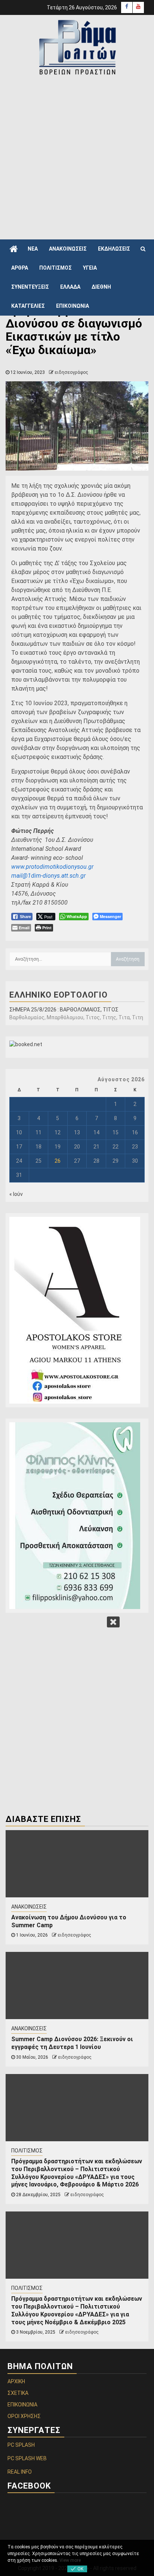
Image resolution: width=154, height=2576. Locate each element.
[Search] (143, 249)
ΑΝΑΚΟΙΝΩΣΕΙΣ (68, 249)
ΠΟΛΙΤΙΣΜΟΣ (56, 268)
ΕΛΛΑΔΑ (70, 287)
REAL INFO (20, 2472)
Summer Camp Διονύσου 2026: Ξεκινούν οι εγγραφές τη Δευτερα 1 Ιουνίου (72, 2043)
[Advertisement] (77, 157)
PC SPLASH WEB (27, 2458)
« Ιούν (16, 1194)
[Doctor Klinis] (77, 1516)
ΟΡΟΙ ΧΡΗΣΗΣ (24, 2416)
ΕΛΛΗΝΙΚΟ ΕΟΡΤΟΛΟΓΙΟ (58, 995)
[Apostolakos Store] (77, 1310)
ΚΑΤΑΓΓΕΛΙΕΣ (28, 306)
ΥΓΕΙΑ (90, 268)
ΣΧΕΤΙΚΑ (18, 2393)
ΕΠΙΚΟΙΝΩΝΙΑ (73, 306)
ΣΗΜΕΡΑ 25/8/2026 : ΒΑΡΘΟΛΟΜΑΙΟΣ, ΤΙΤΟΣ (64, 1010)
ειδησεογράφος (71, 372)
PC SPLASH (21, 2445)
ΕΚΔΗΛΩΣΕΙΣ (114, 249)
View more (70, 2560)
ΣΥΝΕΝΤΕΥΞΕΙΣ (30, 287)
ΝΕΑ (33, 249)
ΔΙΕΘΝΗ (101, 287)
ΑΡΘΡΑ (20, 268)
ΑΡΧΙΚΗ (16, 2381)
